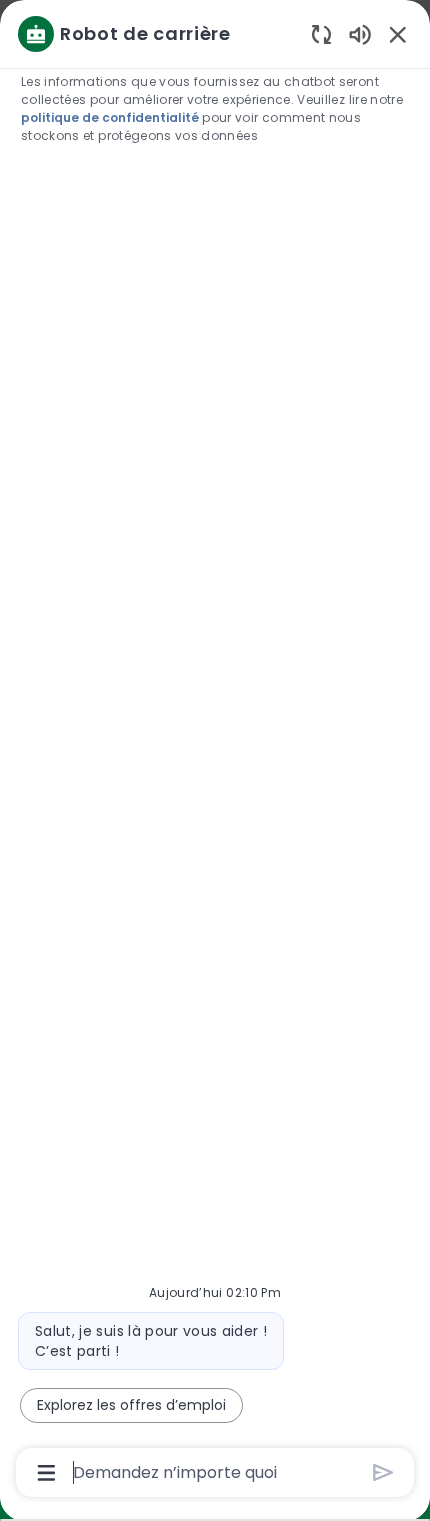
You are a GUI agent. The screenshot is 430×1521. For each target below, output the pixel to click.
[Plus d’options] (46, 1473)
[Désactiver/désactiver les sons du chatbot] (360, 33)
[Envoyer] (383, 1472)
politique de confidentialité (110, 117)
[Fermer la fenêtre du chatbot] (398, 34)
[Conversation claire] (321, 33)
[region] (215, 751)
